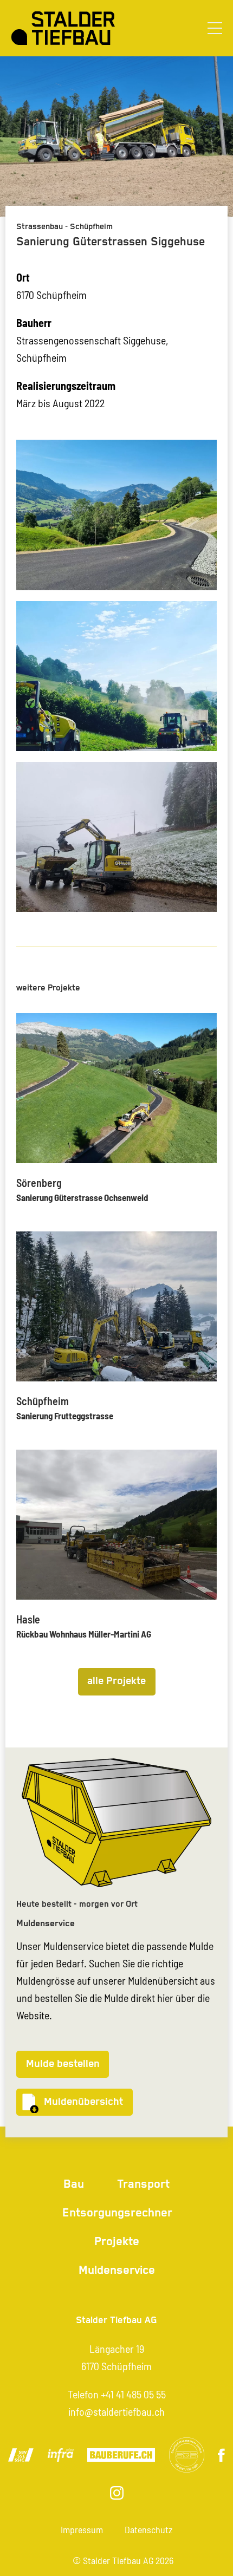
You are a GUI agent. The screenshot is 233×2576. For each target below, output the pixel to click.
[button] (215, 28)
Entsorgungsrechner (117, 2213)
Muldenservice (117, 2270)
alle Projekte (116, 1681)
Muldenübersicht (83, 2102)
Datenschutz (148, 2529)
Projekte (117, 2242)
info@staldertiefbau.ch (116, 2411)
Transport (143, 2184)
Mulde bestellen (63, 2064)
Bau (74, 2184)
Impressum (82, 2529)
